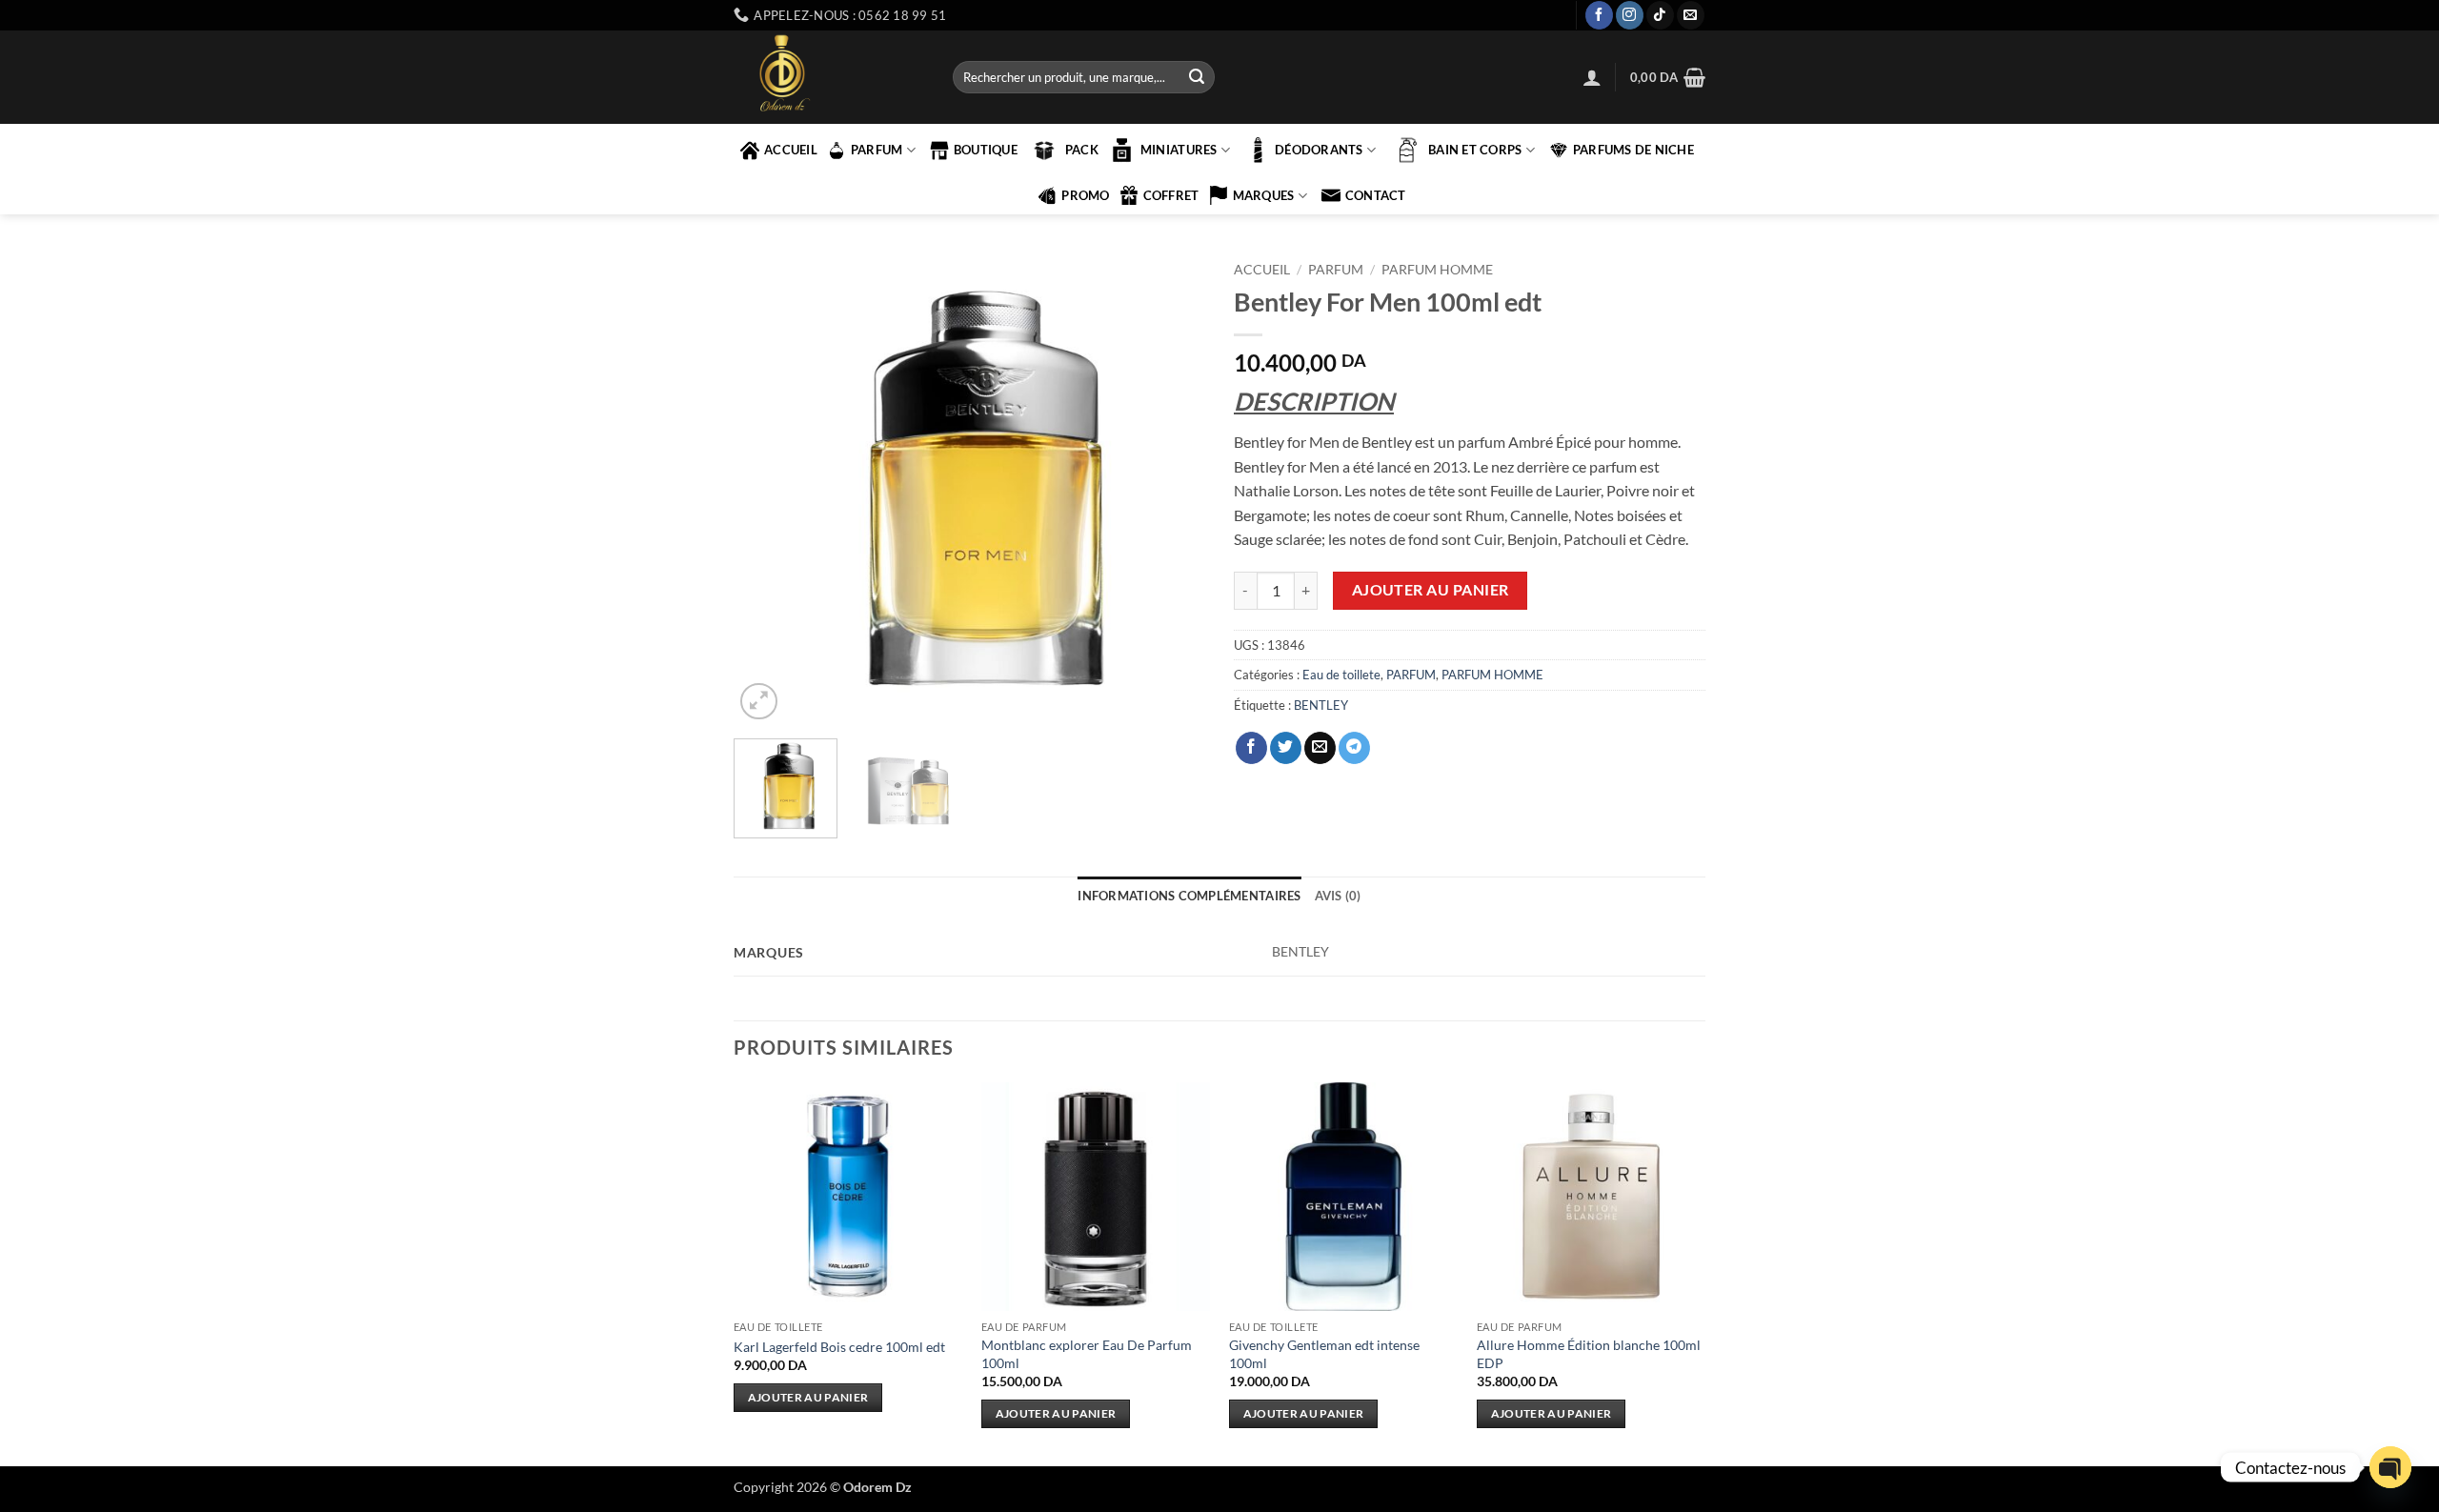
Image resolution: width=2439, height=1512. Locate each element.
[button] (1592, 77)
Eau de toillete (1341, 675)
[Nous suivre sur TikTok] (1660, 15)
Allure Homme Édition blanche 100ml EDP (1589, 1354)
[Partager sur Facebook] (1251, 748)
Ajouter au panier (1431, 590)
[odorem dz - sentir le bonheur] (829, 77)
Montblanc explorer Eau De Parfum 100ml (1087, 1354)
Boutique (986, 150)
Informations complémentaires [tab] (1189, 896)
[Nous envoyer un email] (1691, 15)
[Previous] (767, 488)
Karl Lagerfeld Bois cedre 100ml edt (839, 1347)
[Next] (1172, 488)
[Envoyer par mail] (1320, 748)
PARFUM (877, 150)
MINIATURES (1179, 150)
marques (1264, 195)
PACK (1082, 150)
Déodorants (1319, 150)
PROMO (1085, 195)
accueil (791, 150)
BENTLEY (1321, 705)
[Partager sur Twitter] (1286, 748)
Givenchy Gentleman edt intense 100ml (1324, 1354)
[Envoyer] (1197, 77)
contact (1376, 195)
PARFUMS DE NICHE (1633, 150)
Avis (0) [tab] (1338, 896)
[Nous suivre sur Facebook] (1599, 15)
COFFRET (1171, 195)
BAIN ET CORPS (1475, 150)
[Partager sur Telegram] (1354, 748)
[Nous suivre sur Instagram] (1630, 15)
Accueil (1262, 270)
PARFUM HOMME (1437, 270)
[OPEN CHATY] (2390, 1467)
